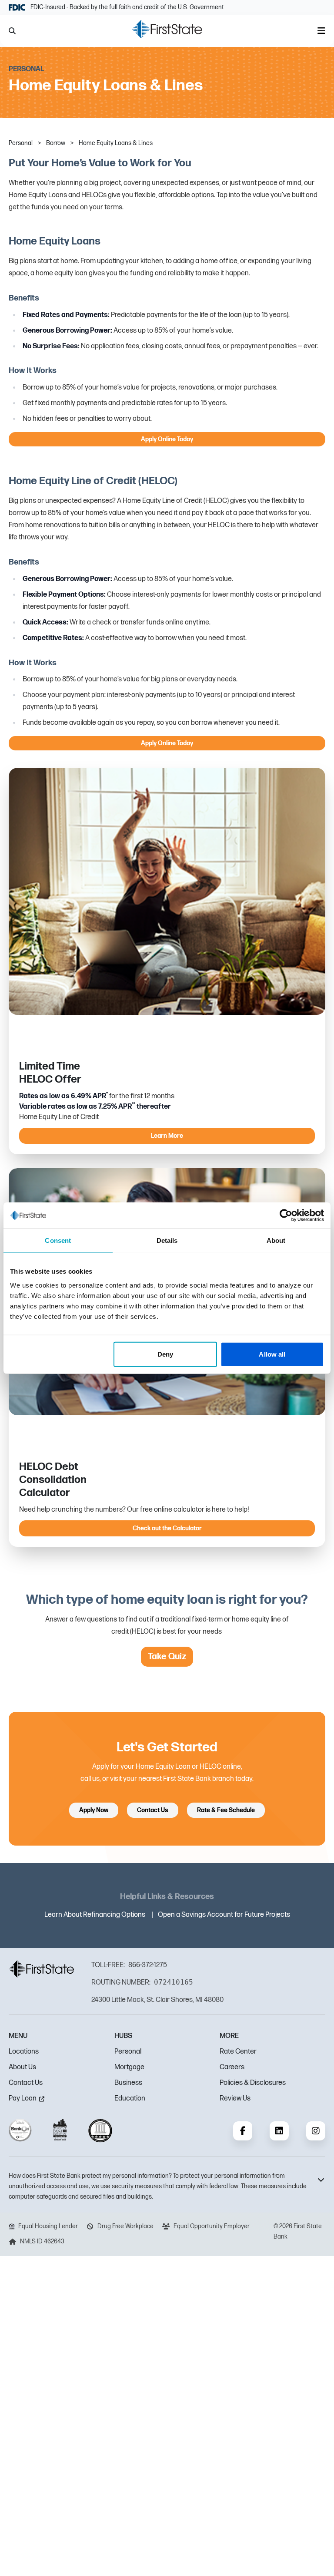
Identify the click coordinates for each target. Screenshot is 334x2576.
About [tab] (276, 1240)
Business (128, 2083)
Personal (128, 2052)
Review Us (235, 2099)
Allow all (272, 1354)
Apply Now (94, 1810)
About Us (22, 2067)
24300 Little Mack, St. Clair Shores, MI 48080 (157, 2000)
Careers (232, 2067)
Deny (165, 1354)
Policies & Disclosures (253, 2083)
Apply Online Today (167, 439)
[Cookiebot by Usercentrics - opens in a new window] (286, 1215)
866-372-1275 (148, 1965)
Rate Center (238, 2052)
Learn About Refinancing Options (95, 1915)
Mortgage (129, 2067)
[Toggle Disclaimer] (317, 2180)
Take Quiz (167, 1657)
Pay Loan (23, 2099)
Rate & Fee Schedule (226, 1810)
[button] (17, 31)
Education (130, 2099)
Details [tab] (167, 1240)
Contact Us (153, 1810)
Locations (24, 2052)
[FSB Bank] (167, 29)
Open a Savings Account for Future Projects (224, 1915)
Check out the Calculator (167, 1528)
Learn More (167, 1136)
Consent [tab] (58, 1240)
